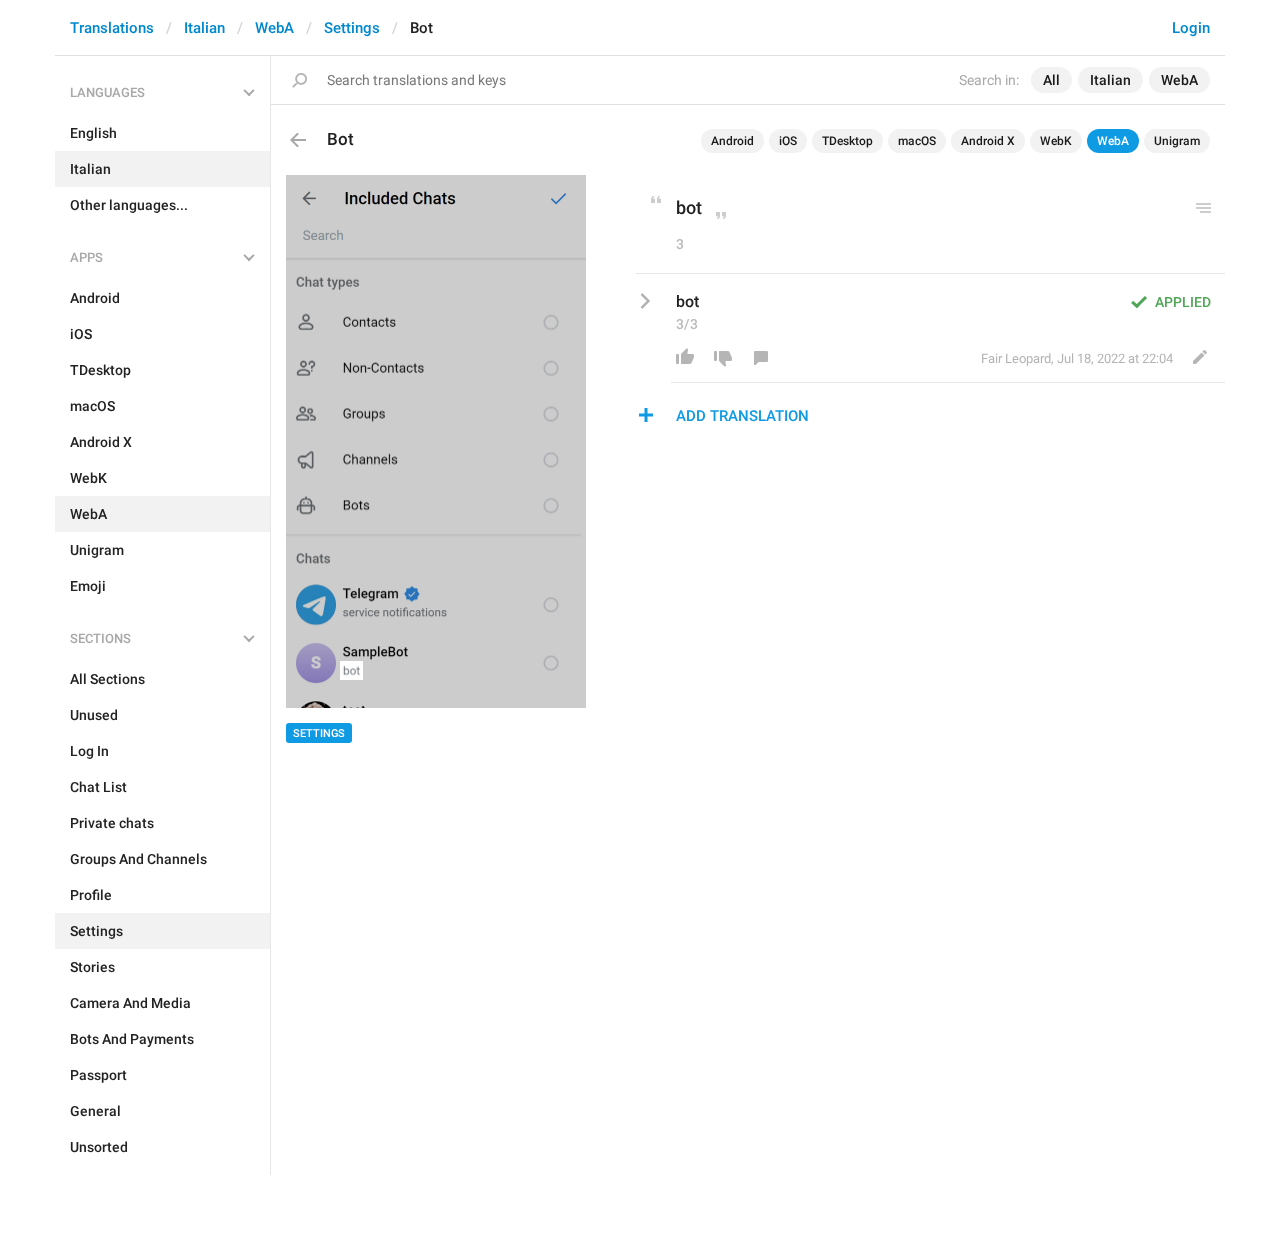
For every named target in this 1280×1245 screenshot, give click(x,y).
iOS (788, 141)
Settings (352, 28)
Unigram (1177, 141)
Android (732, 141)
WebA (274, 28)
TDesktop (847, 141)
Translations (112, 28)
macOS (917, 141)
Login (1191, 28)
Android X (988, 141)
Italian (204, 28)
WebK (1056, 141)
